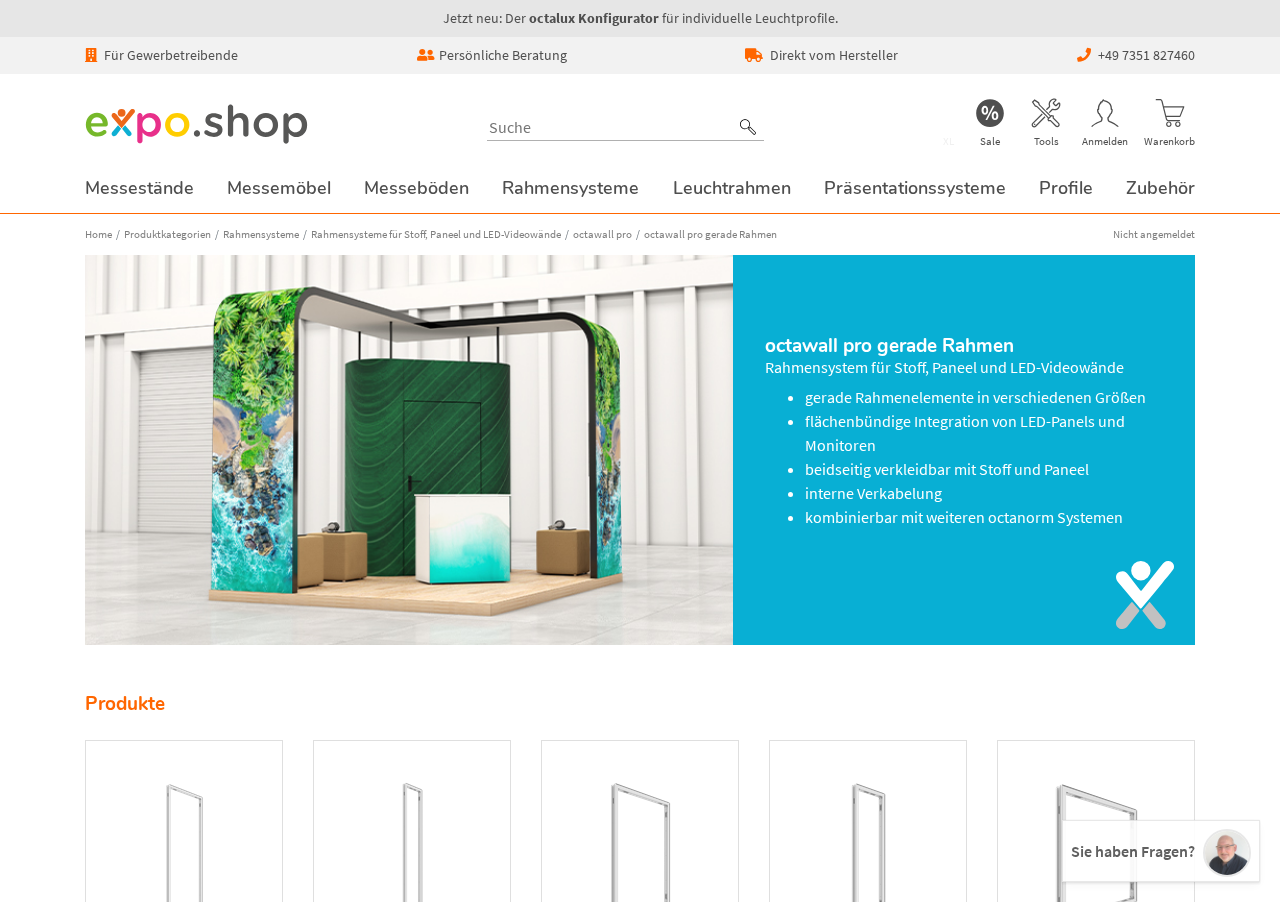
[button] (748, 127)
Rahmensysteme (261, 234)
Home (98, 234)
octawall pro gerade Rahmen (710, 234)
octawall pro (602, 234)
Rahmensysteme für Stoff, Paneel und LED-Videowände (436, 234)
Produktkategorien (167, 234)
